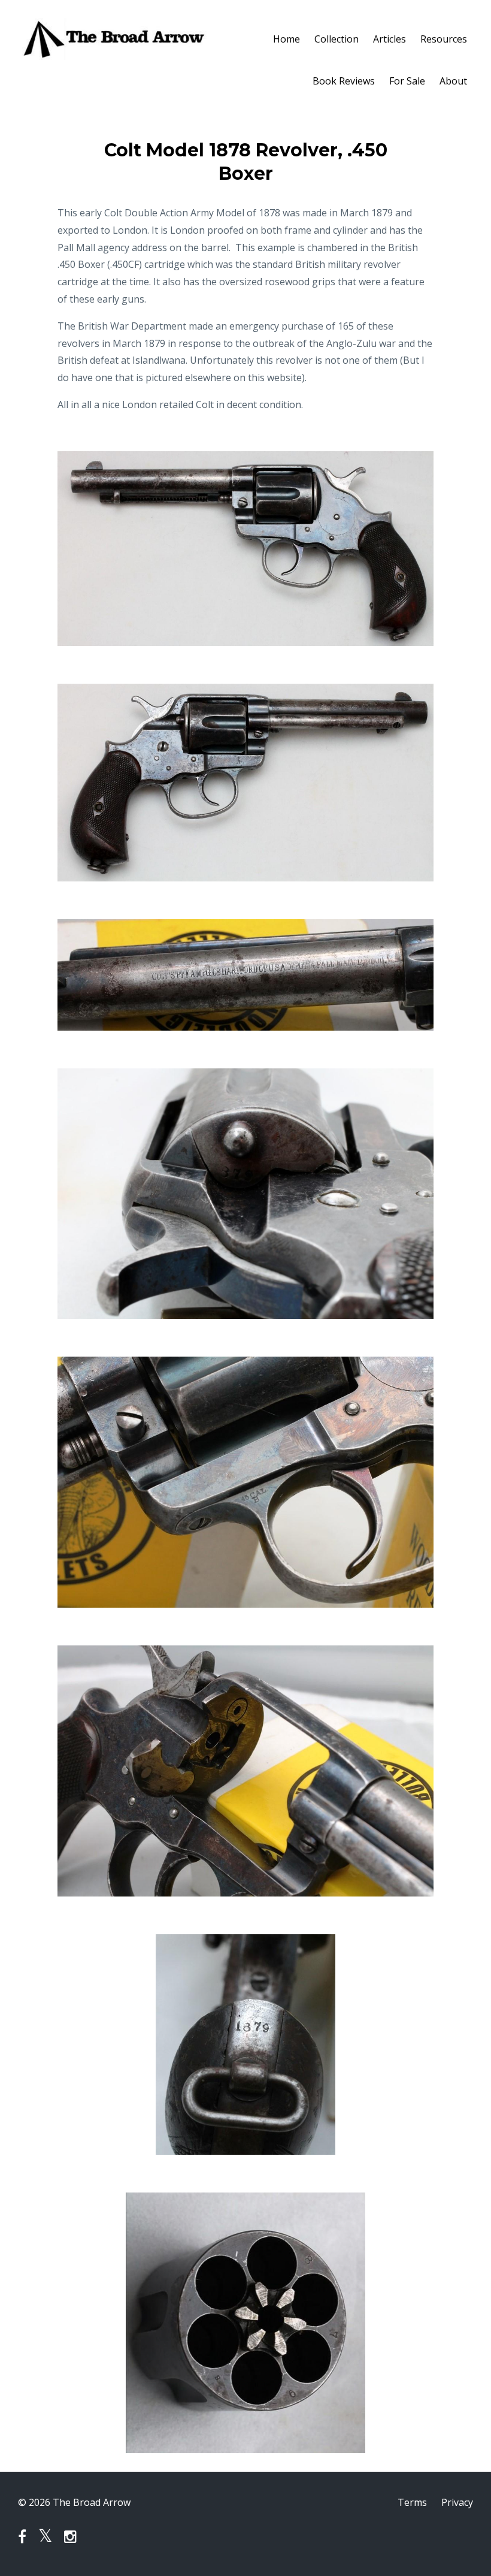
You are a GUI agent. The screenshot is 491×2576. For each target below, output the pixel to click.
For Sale (407, 81)
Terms (412, 2502)
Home (287, 39)
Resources (444, 39)
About (453, 81)
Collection (337, 39)
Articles (390, 39)
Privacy (457, 2502)
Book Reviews (344, 81)
